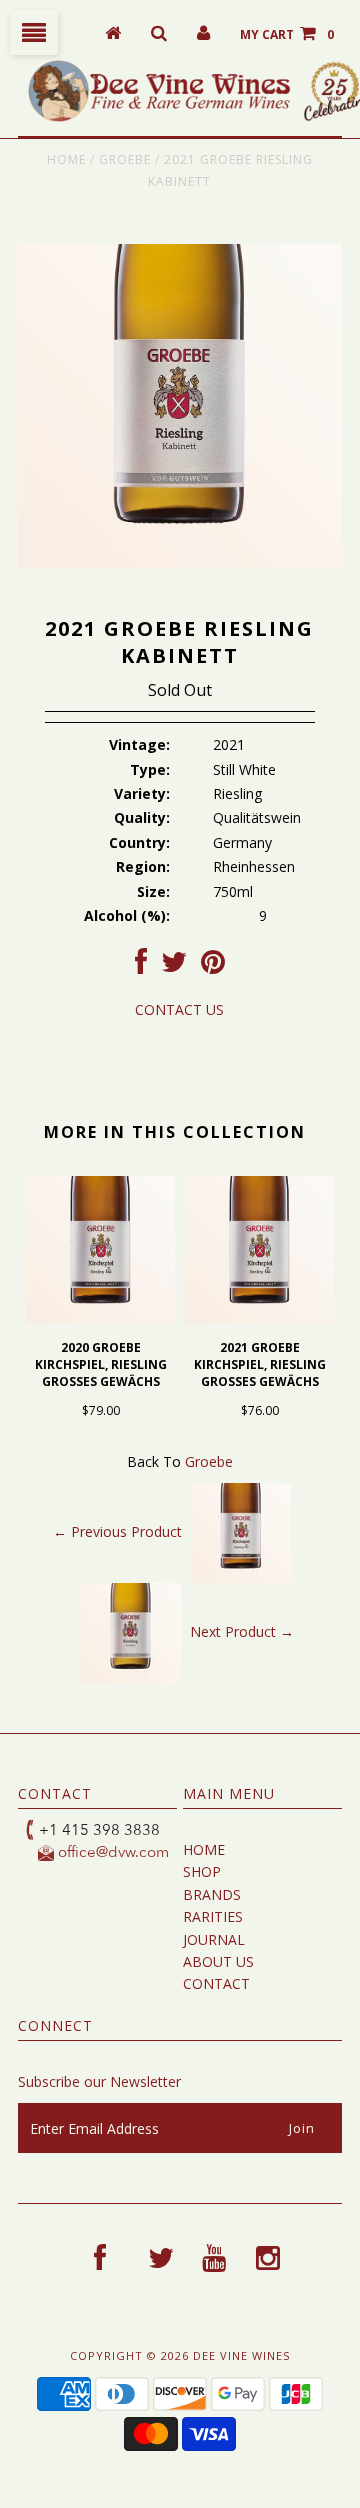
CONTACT (216, 1983)
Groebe (125, 159)
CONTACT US (179, 1009)
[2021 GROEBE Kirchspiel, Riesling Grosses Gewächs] (259, 1319)
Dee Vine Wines (241, 2355)
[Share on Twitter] (174, 966)
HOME (204, 1849)
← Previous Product (117, 1531)
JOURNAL (214, 1939)
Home (66, 159)
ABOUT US (218, 1961)
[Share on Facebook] (141, 966)
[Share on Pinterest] (213, 966)
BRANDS (212, 1894)
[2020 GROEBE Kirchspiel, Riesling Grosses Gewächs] (100, 1319)
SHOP (202, 1871)
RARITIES (213, 1916)
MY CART (287, 34)
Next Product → (242, 1631)
